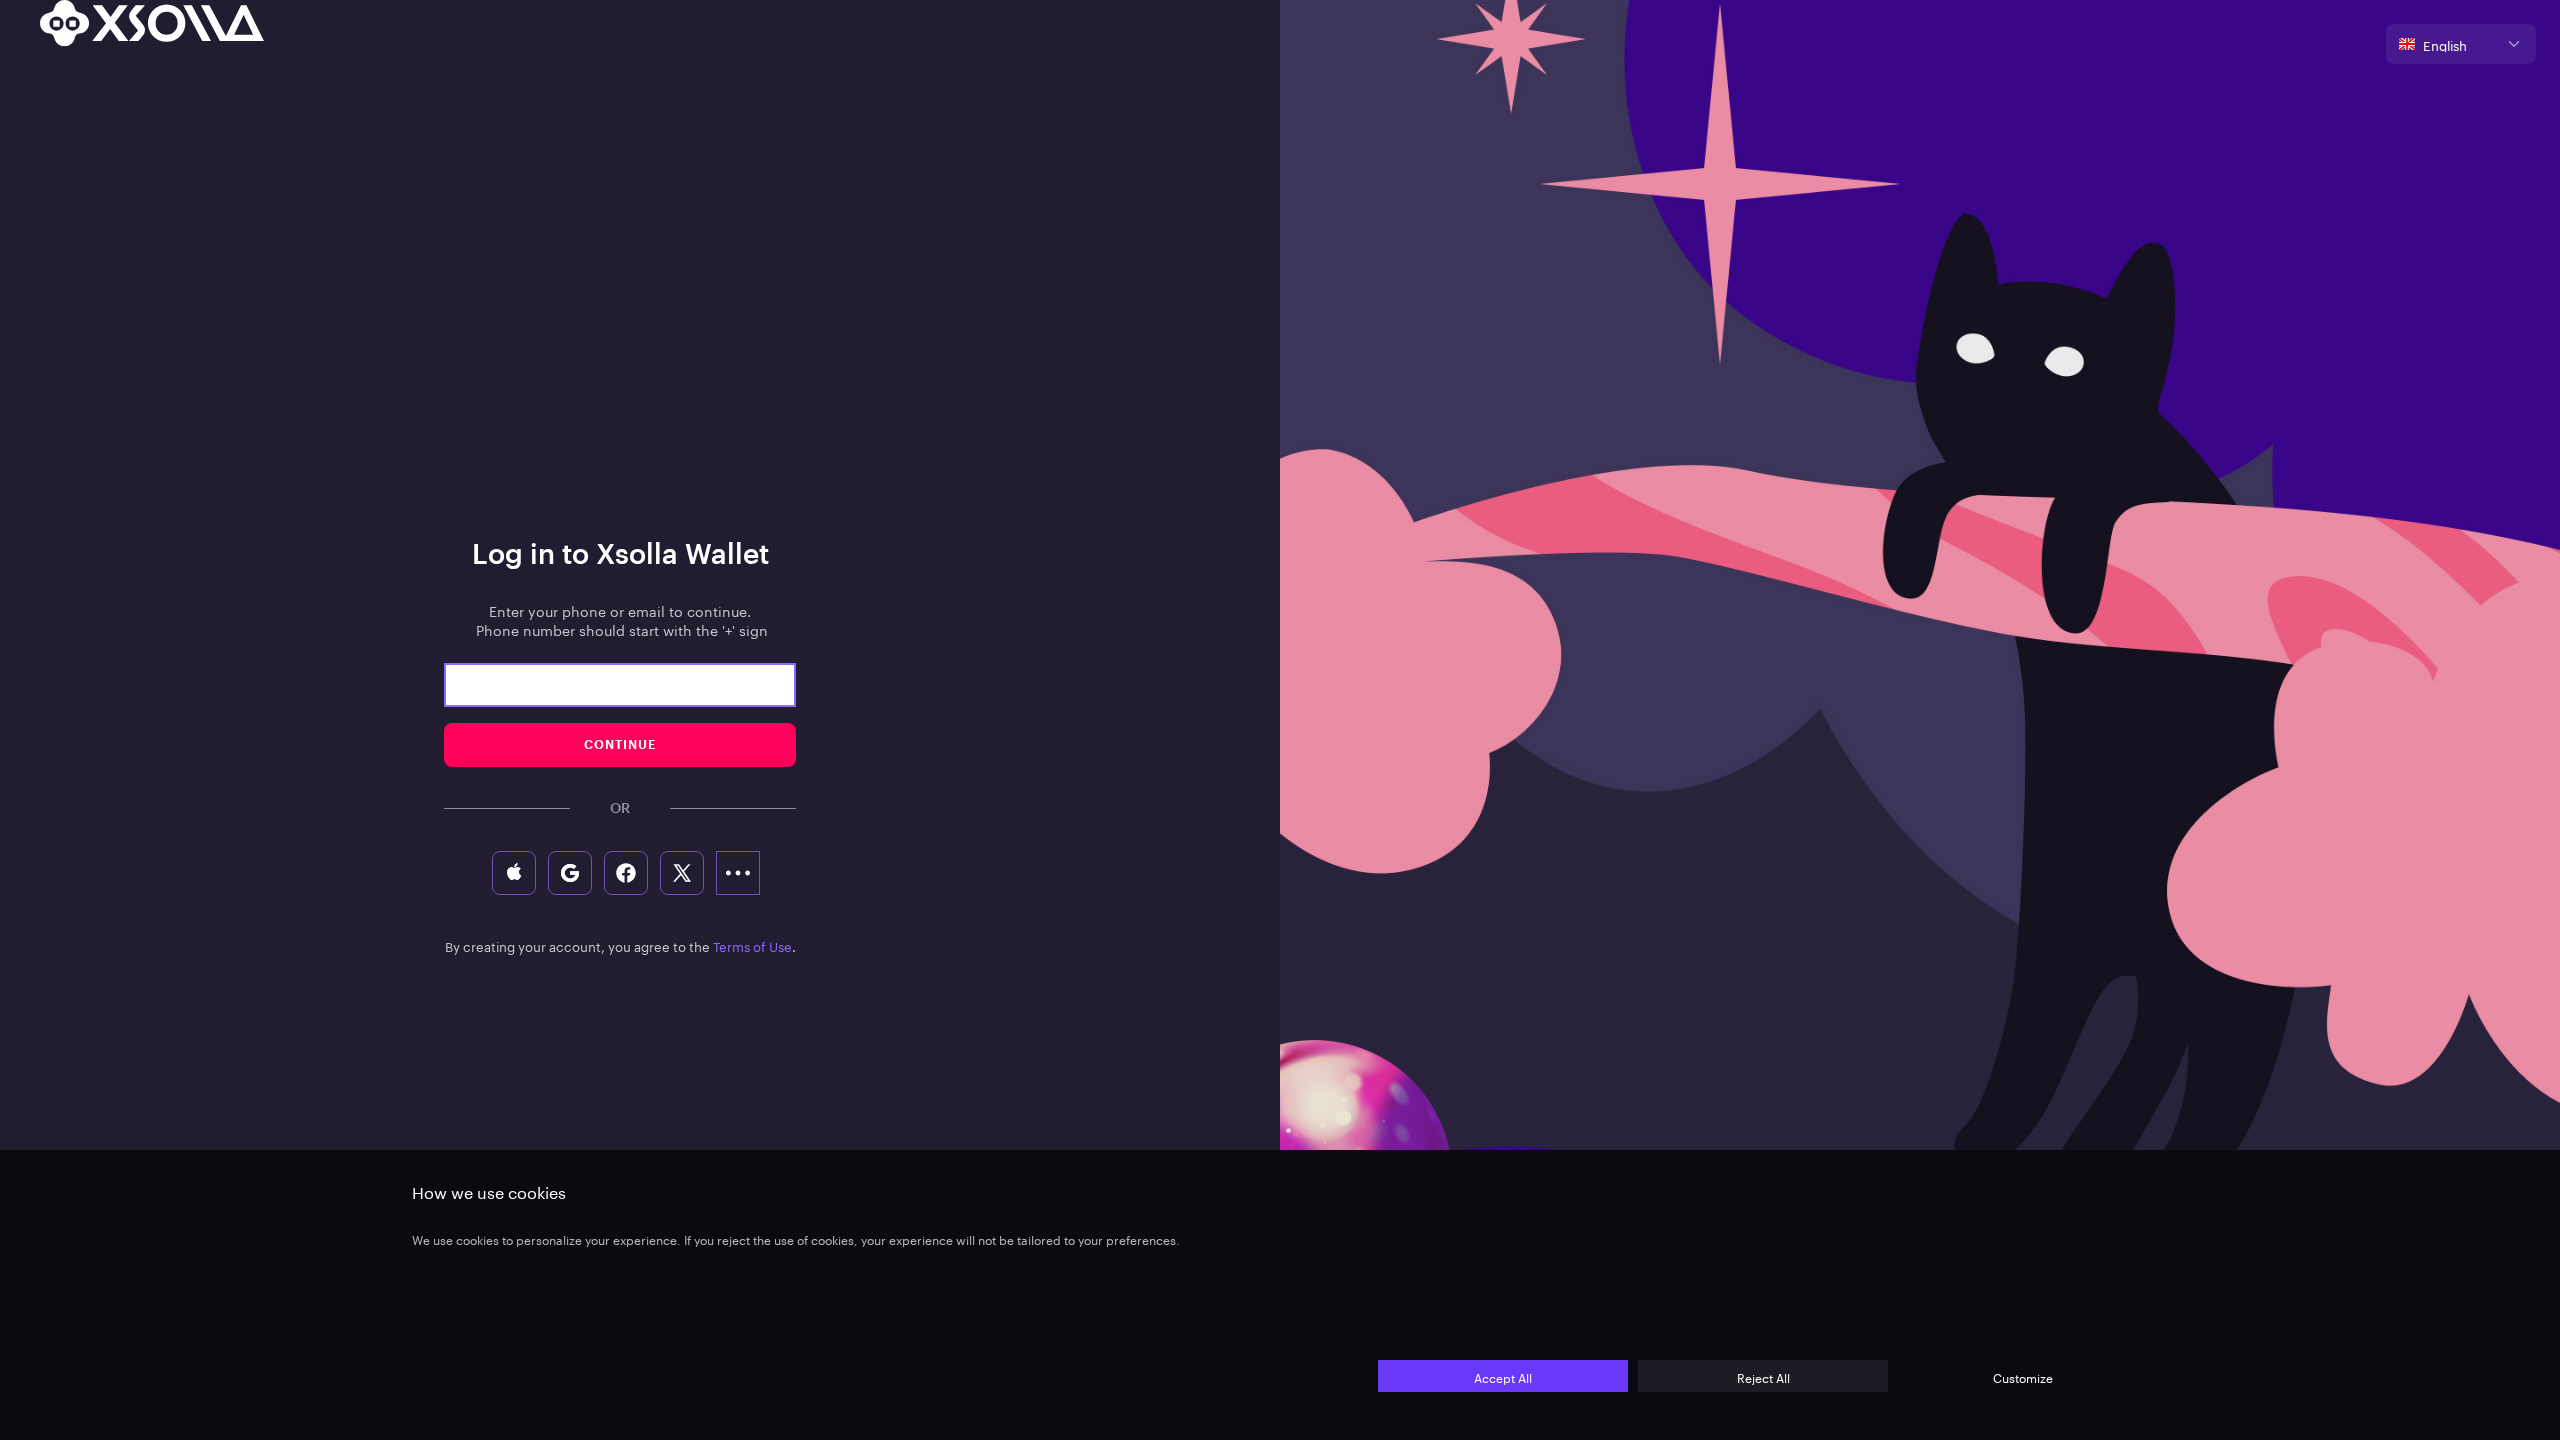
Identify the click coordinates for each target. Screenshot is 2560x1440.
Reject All (1763, 1376)
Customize (2023, 1376)
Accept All (1503, 1376)
